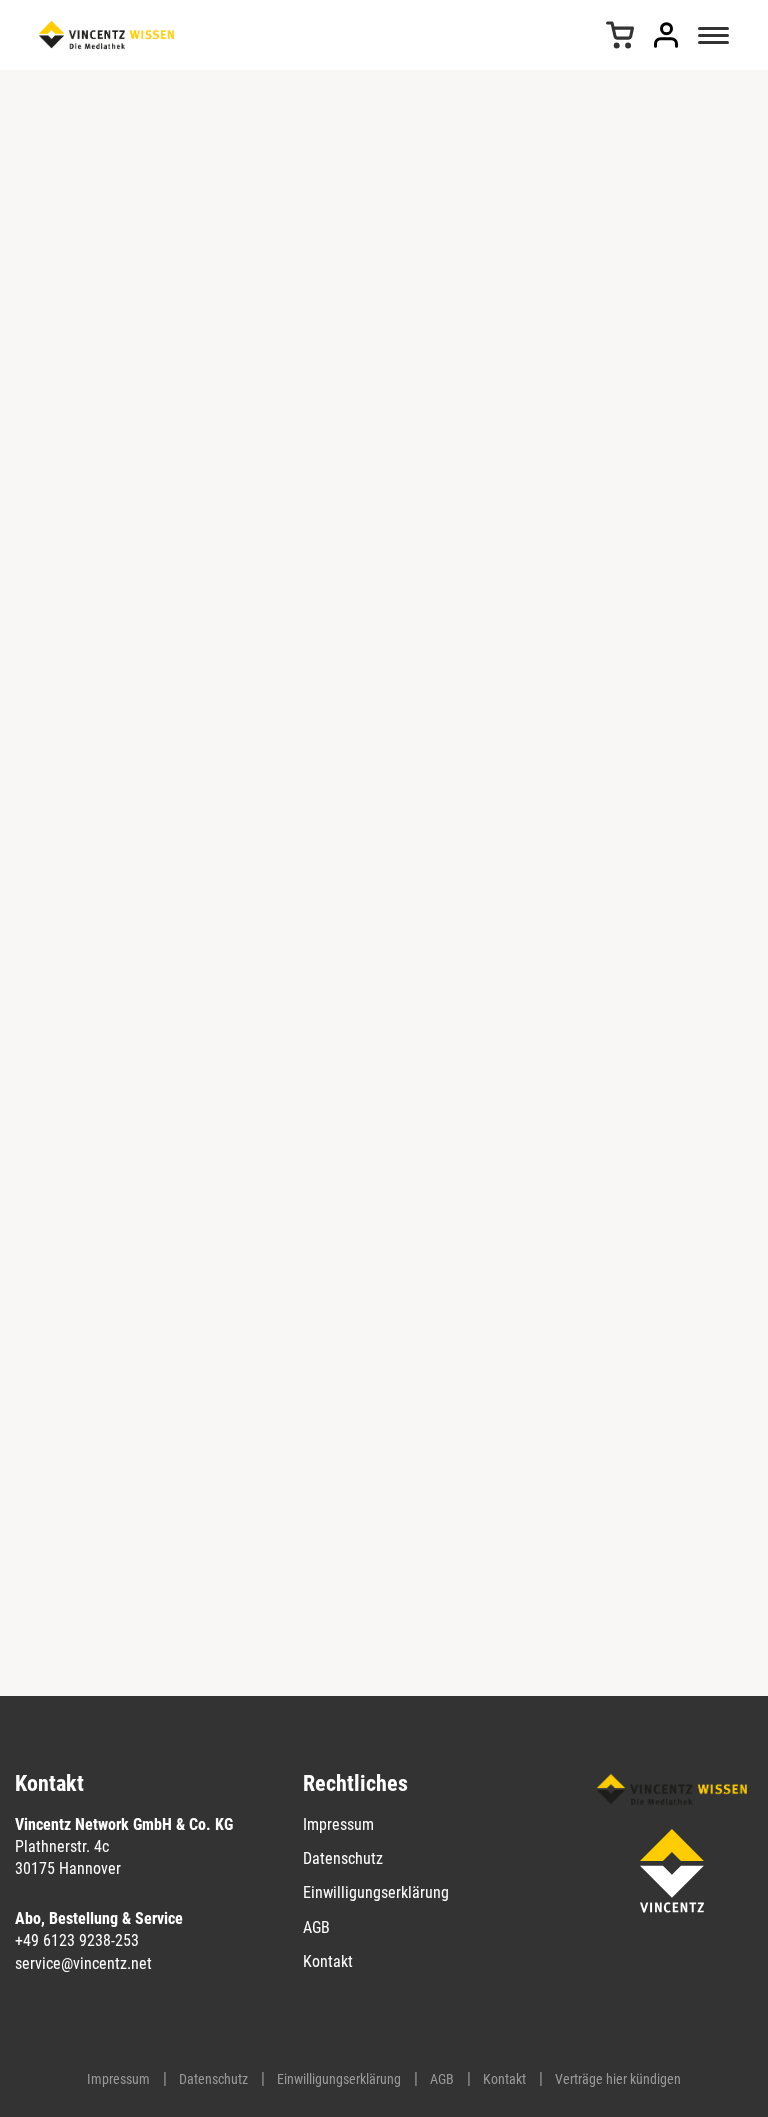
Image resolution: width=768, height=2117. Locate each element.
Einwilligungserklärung (376, 1892)
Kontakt (328, 1961)
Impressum (338, 1824)
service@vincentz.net (83, 1963)
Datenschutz (343, 1858)
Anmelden (666, 35)
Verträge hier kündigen (618, 2079)
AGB (316, 1927)
